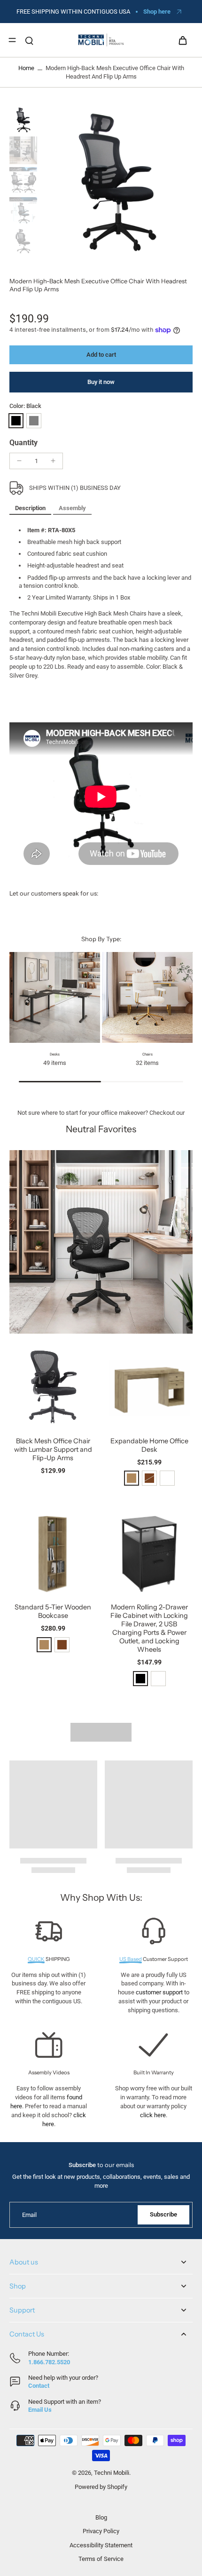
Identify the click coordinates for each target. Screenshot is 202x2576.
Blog (101, 2517)
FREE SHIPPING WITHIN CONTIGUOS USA (73, 12)
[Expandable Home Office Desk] (149, 1387)
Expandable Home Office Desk (149, 1445)
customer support (159, 1992)
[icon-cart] (182, 40)
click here (153, 2115)
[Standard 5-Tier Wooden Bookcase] (53, 1553)
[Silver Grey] (34, 421)
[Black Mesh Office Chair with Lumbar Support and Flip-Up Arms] (53, 1387)
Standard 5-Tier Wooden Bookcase (53, 1611)
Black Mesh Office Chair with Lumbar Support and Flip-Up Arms (53, 1449)
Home (26, 68)
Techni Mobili (112, 2473)
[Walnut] (62, 1645)
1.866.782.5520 (49, 2362)
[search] (29, 40)
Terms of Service (101, 2559)
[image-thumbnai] (23, 120)
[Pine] (132, 1478)
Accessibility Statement (101, 2545)
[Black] (16, 421)
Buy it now (101, 382)
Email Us (40, 2410)
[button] (101, 355)
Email (29, 2215)
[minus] (19, 461)
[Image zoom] (117, 183)
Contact (39, 2386)
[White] (167, 1478)
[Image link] (101, 1242)
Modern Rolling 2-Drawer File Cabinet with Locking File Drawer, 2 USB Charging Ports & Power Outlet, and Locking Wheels (149, 1628)
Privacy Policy (101, 2531)
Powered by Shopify (101, 2487)
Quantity (23, 443)
